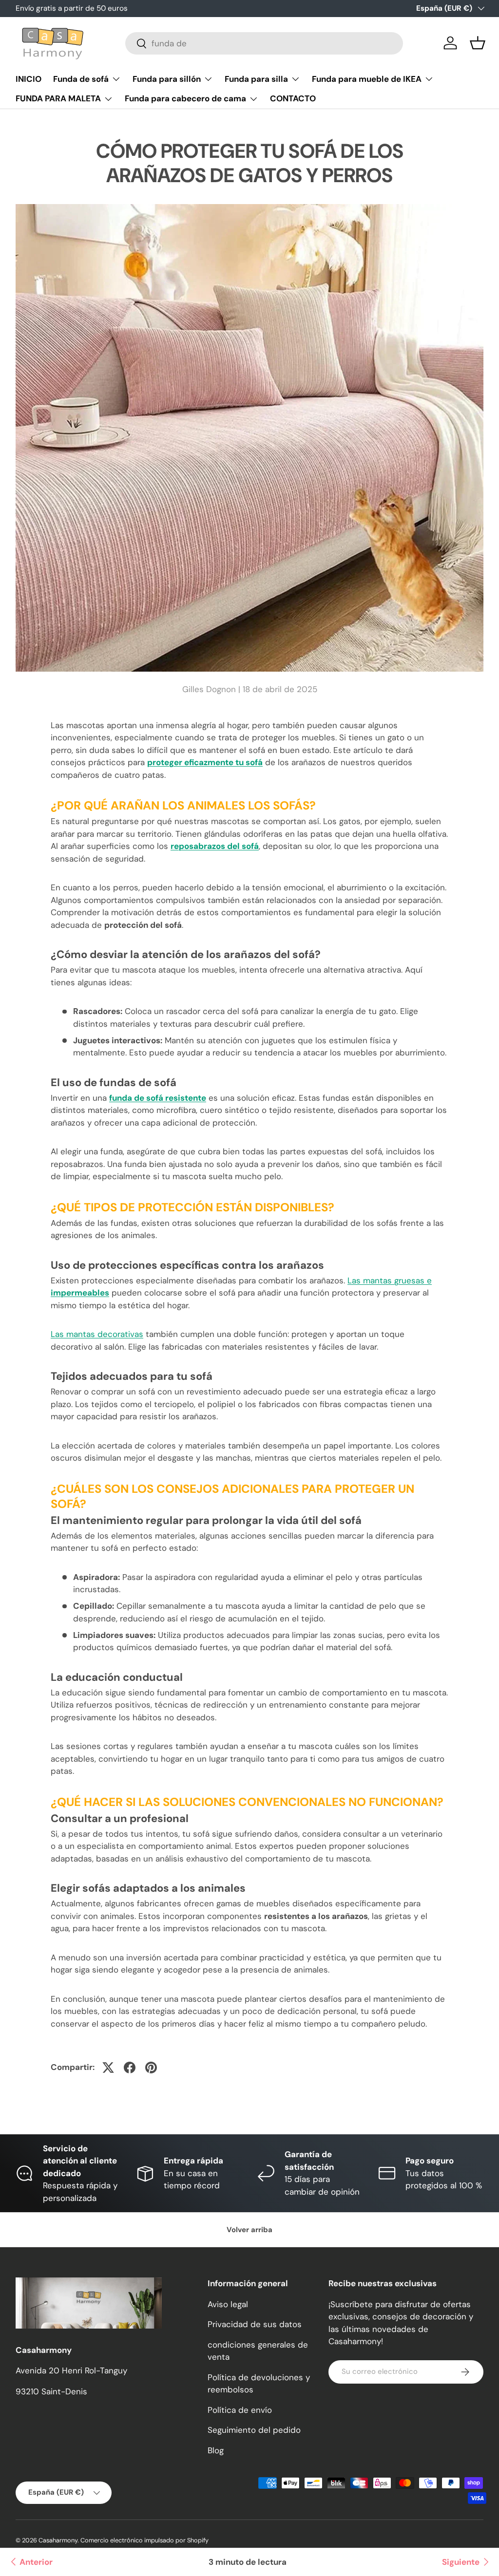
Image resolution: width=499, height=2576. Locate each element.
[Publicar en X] (108, 2068)
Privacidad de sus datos (255, 2324)
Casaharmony (58, 2540)
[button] (478, 43)
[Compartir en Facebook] (130, 2068)
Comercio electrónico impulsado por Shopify (144, 2540)
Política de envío (240, 2410)
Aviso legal (228, 2304)
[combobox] (264, 43)
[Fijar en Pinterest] (151, 2068)
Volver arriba (249, 2230)
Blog (216, 2450)
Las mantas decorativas (97, 1334)
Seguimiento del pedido (254, 2430)
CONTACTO (293, 98)
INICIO (29, 79)
